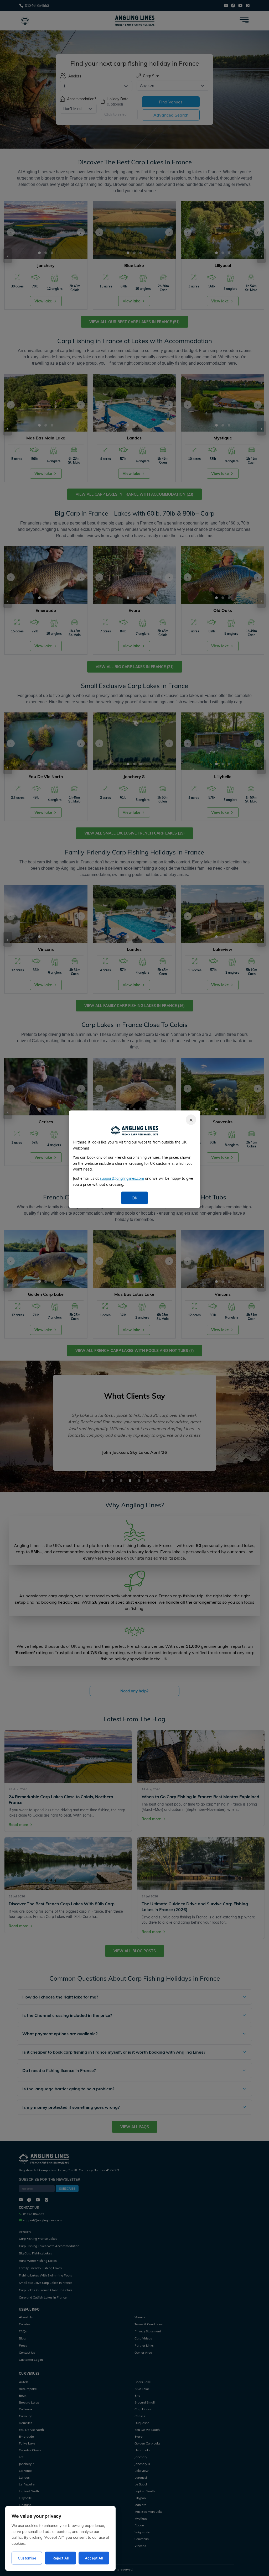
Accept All (94, 2558)
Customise (27, 2558)
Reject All (61, 2558)
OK (134, 1198)
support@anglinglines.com (122, 1178)
